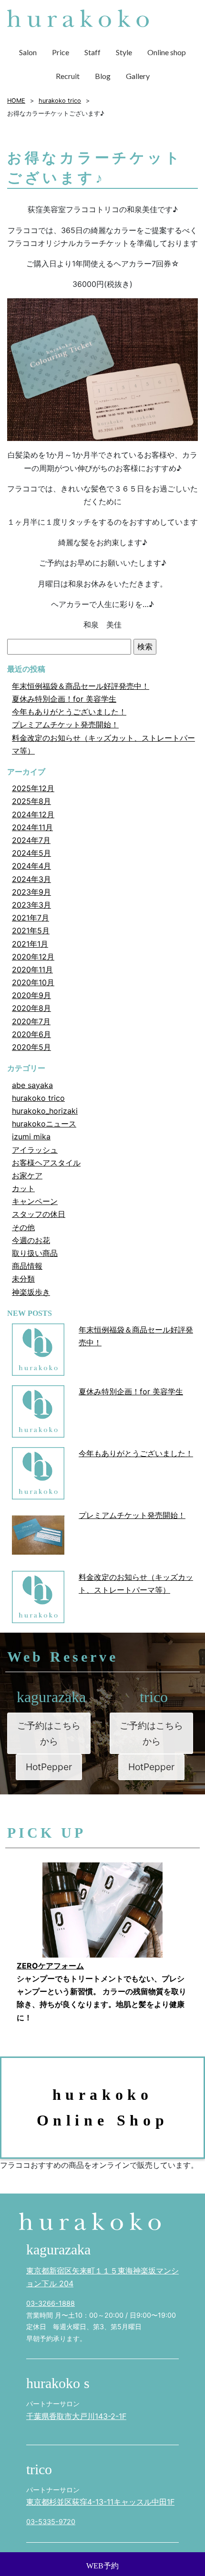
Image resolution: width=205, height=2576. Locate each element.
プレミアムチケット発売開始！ (65, 725)
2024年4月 (31, 866)
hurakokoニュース (44, 1124)
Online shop (167, 52)
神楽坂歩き (31, 1292)
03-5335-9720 (51, 2522)
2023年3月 (31, 905)
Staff (92, 52)
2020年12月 (33, 957)
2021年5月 (31, 930)
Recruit (68, 76)
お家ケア (27, 1175)
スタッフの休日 (39, 1214)
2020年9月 (31, 995)
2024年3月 (31, 879)
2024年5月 (31, 853)
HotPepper (49, 1767)
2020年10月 (33, 982)
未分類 (23, 1279)
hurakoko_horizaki (45, 1111)
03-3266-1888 (51, 2303)
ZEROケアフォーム (50, 1966)
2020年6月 (31, 1034)
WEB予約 (102, 2566)
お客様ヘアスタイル (46, 1163)
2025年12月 (33, 788)
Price (61, 52)
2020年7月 (31, 1021)
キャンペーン (35, 1201)
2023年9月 (31, 892)
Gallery (138, 76)
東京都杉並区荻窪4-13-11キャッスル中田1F (100, 2502)
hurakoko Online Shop (103, 2107)
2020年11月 (32, 970)
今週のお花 (31, 1240)
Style (124, 52)
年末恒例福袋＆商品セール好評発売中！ (81, 686)
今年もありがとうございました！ (69, 712)
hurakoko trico (38, 1098)
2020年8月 (31, 1008)
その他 (23, 1227)
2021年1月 (30, 944)
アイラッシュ (35, 1150)
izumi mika (31, 1136)
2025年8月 (31, 801)
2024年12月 (33, 814)
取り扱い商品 (35, 1253)
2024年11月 (32, 827)
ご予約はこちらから (49, 1733)
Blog (103, 76)
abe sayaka (32, 1085)
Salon (28, 52)
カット (23, 1188)
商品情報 (27, 1266)
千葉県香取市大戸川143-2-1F (76, 2416)
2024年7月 (31, 840)
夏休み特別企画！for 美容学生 (64, 699)
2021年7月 (31, 918)
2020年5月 (31, 1047)
